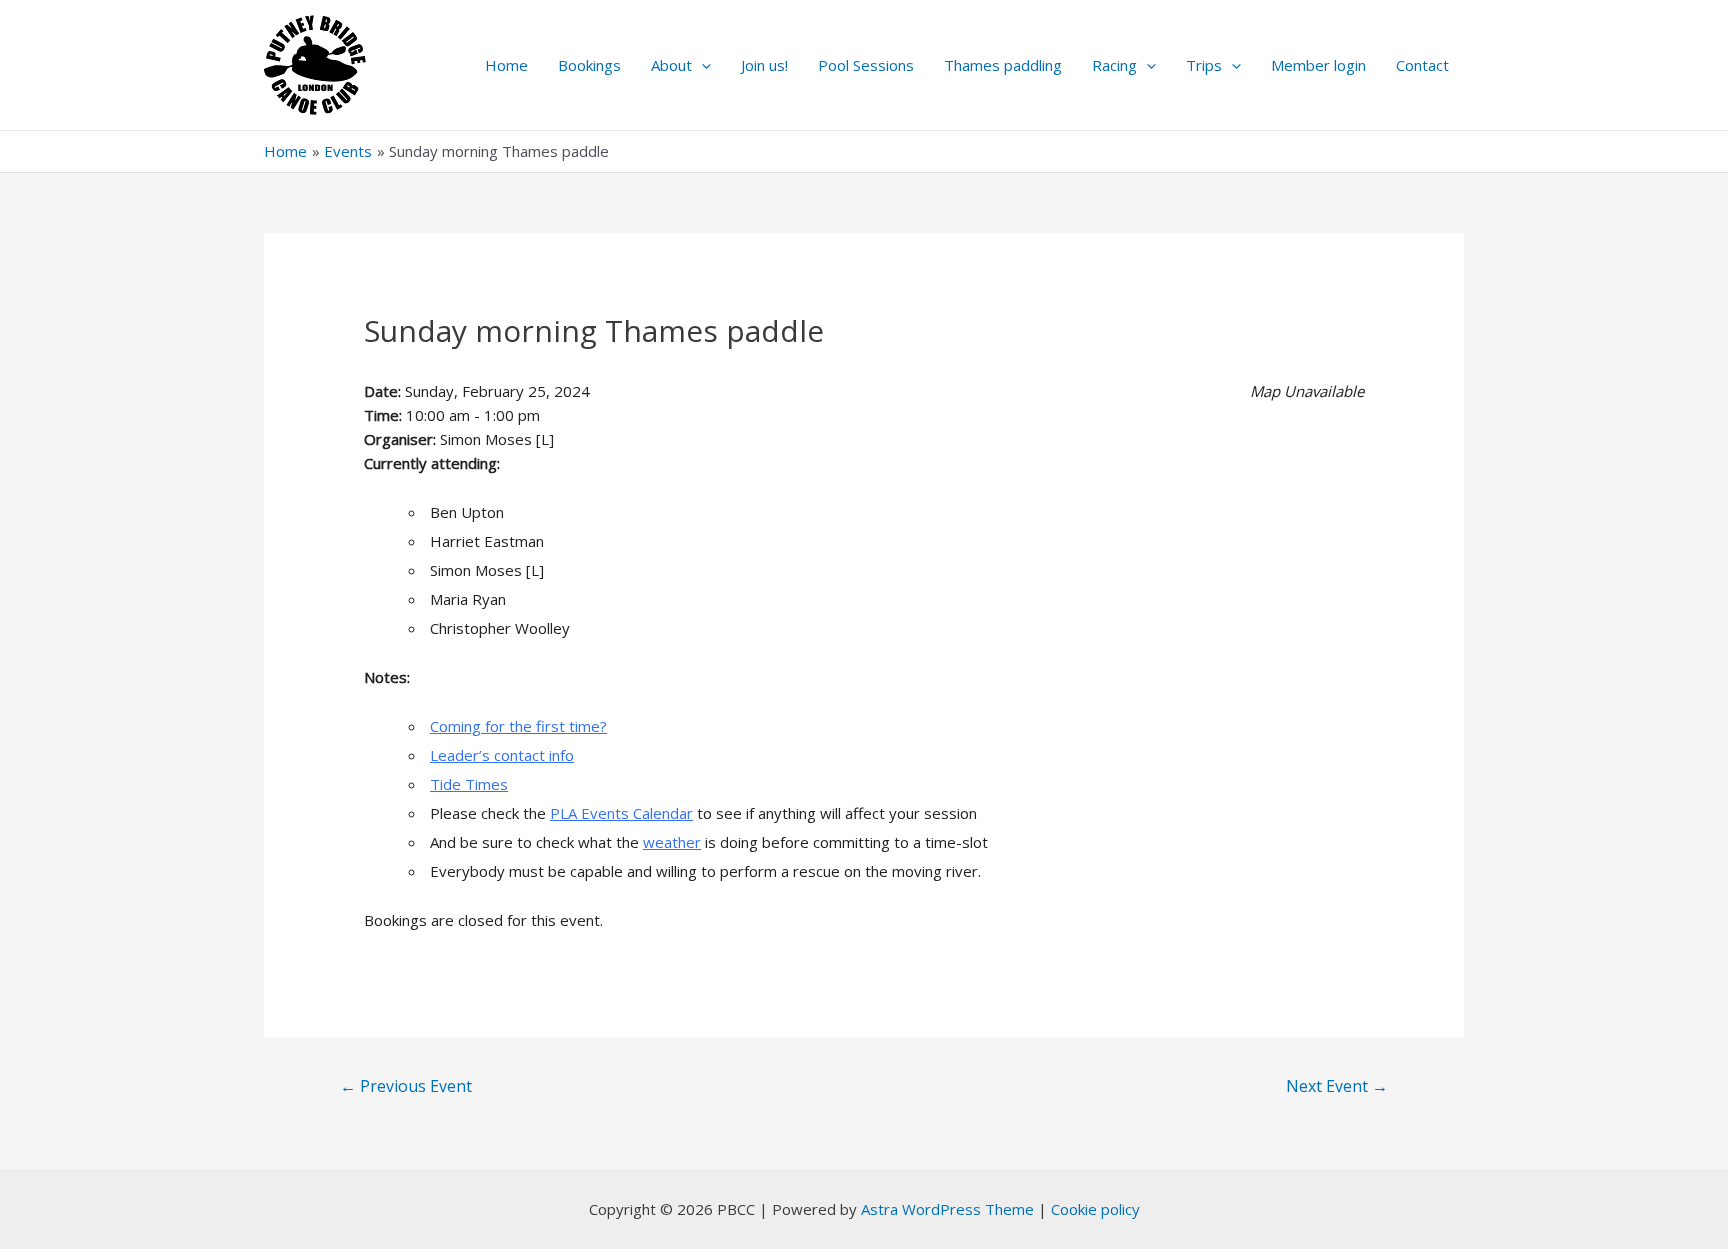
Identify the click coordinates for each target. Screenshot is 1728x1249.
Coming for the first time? (518, 726)
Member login (1318, 65)
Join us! (764, 65)
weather (672, 842)
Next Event (1337, 1086)
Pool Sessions (866, 65)
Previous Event (406, 1086)
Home (506, 65)
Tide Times (469, 784)
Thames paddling (1003, 65)
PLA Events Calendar (621, 813)
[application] (701, 65)
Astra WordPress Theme (947, 1209)
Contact (1422, 65)
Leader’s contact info (502, 755)
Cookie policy (1095, 1209)
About (671, 65)
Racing (1114, 65)
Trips (1204, 65)
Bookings (589, 65)
